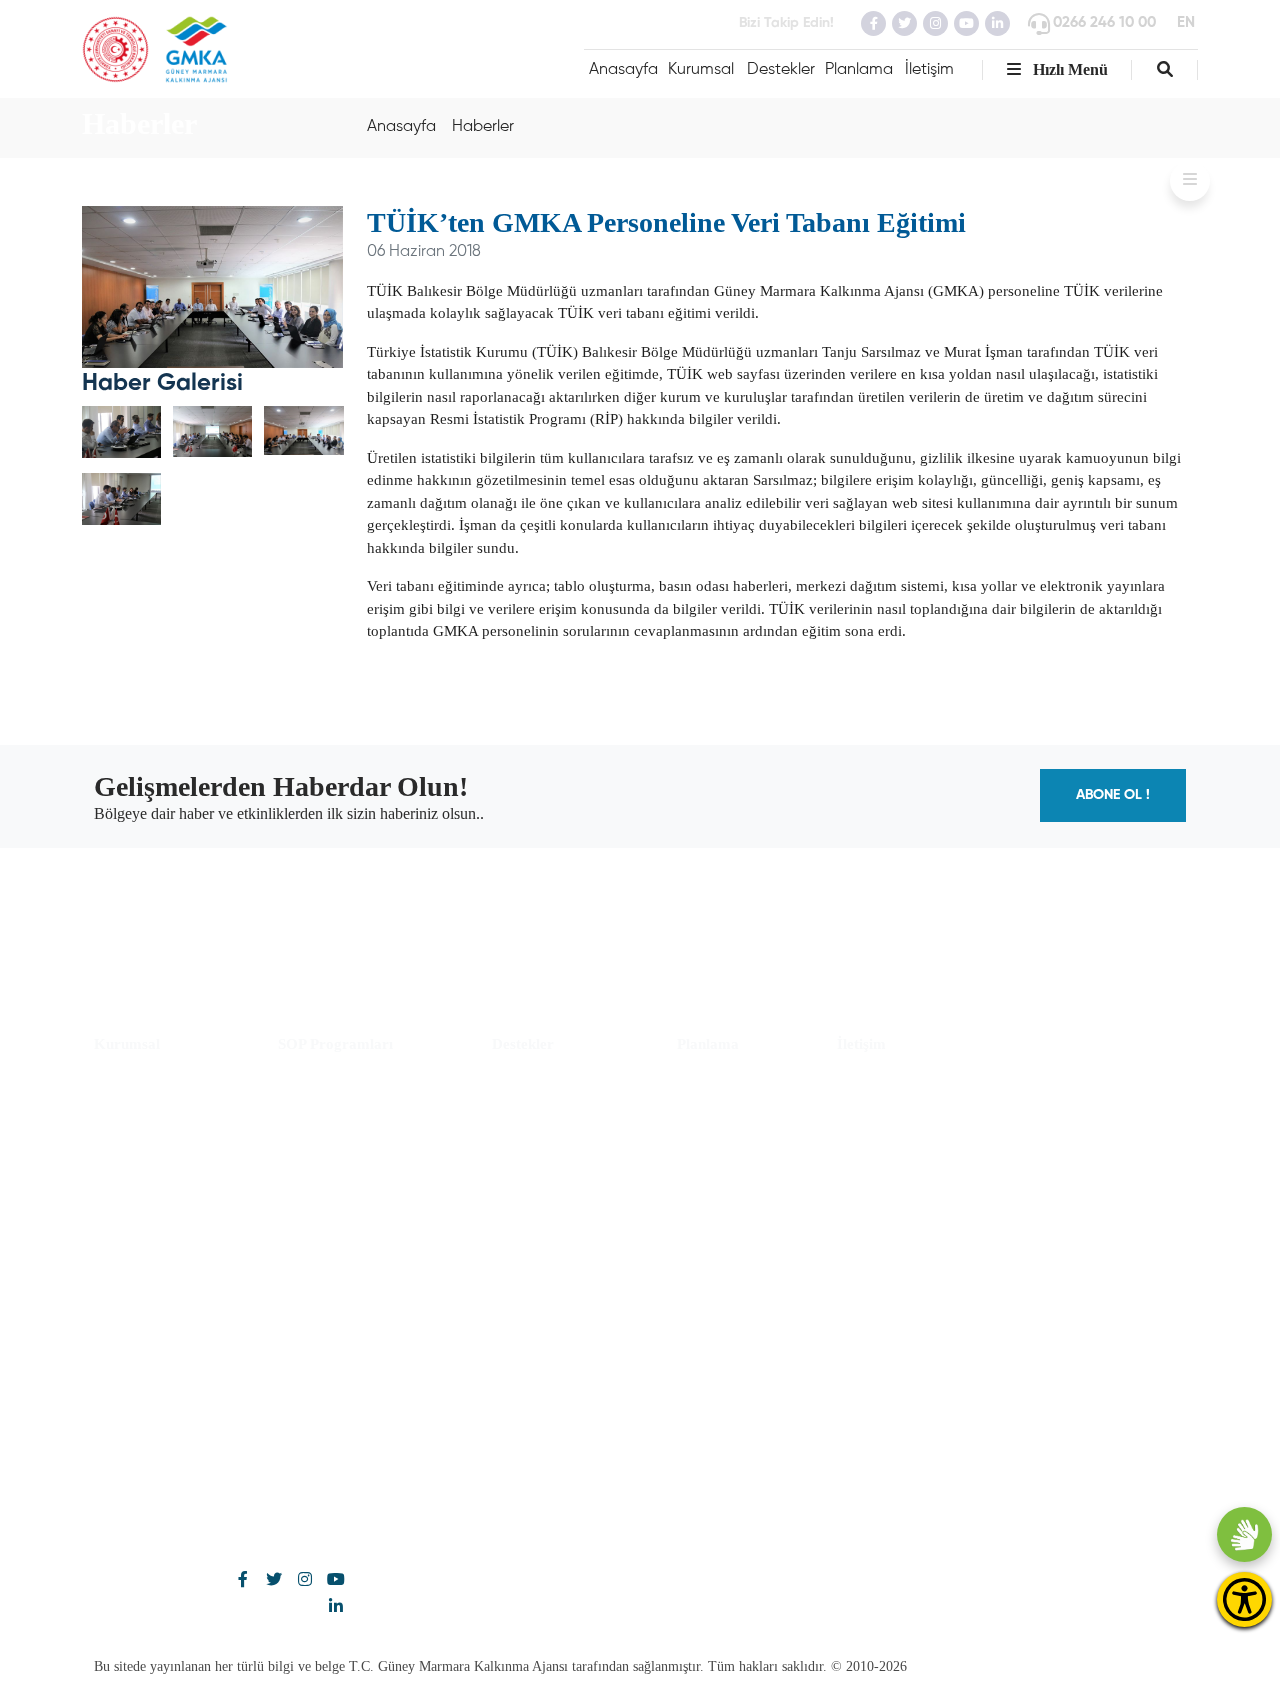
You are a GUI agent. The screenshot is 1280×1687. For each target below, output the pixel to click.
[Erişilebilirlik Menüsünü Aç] (1244, 1599)
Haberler (483, 127)
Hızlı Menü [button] (1068, 69)
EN (1186, 22)
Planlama (859, 70)
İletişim (929, 70)
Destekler (781, 70)
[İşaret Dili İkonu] (1244, 1534)
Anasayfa (623, 70)
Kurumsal (701, 70)
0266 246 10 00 (1104, 22)
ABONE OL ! (1113, 795)
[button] (1165, 70)
